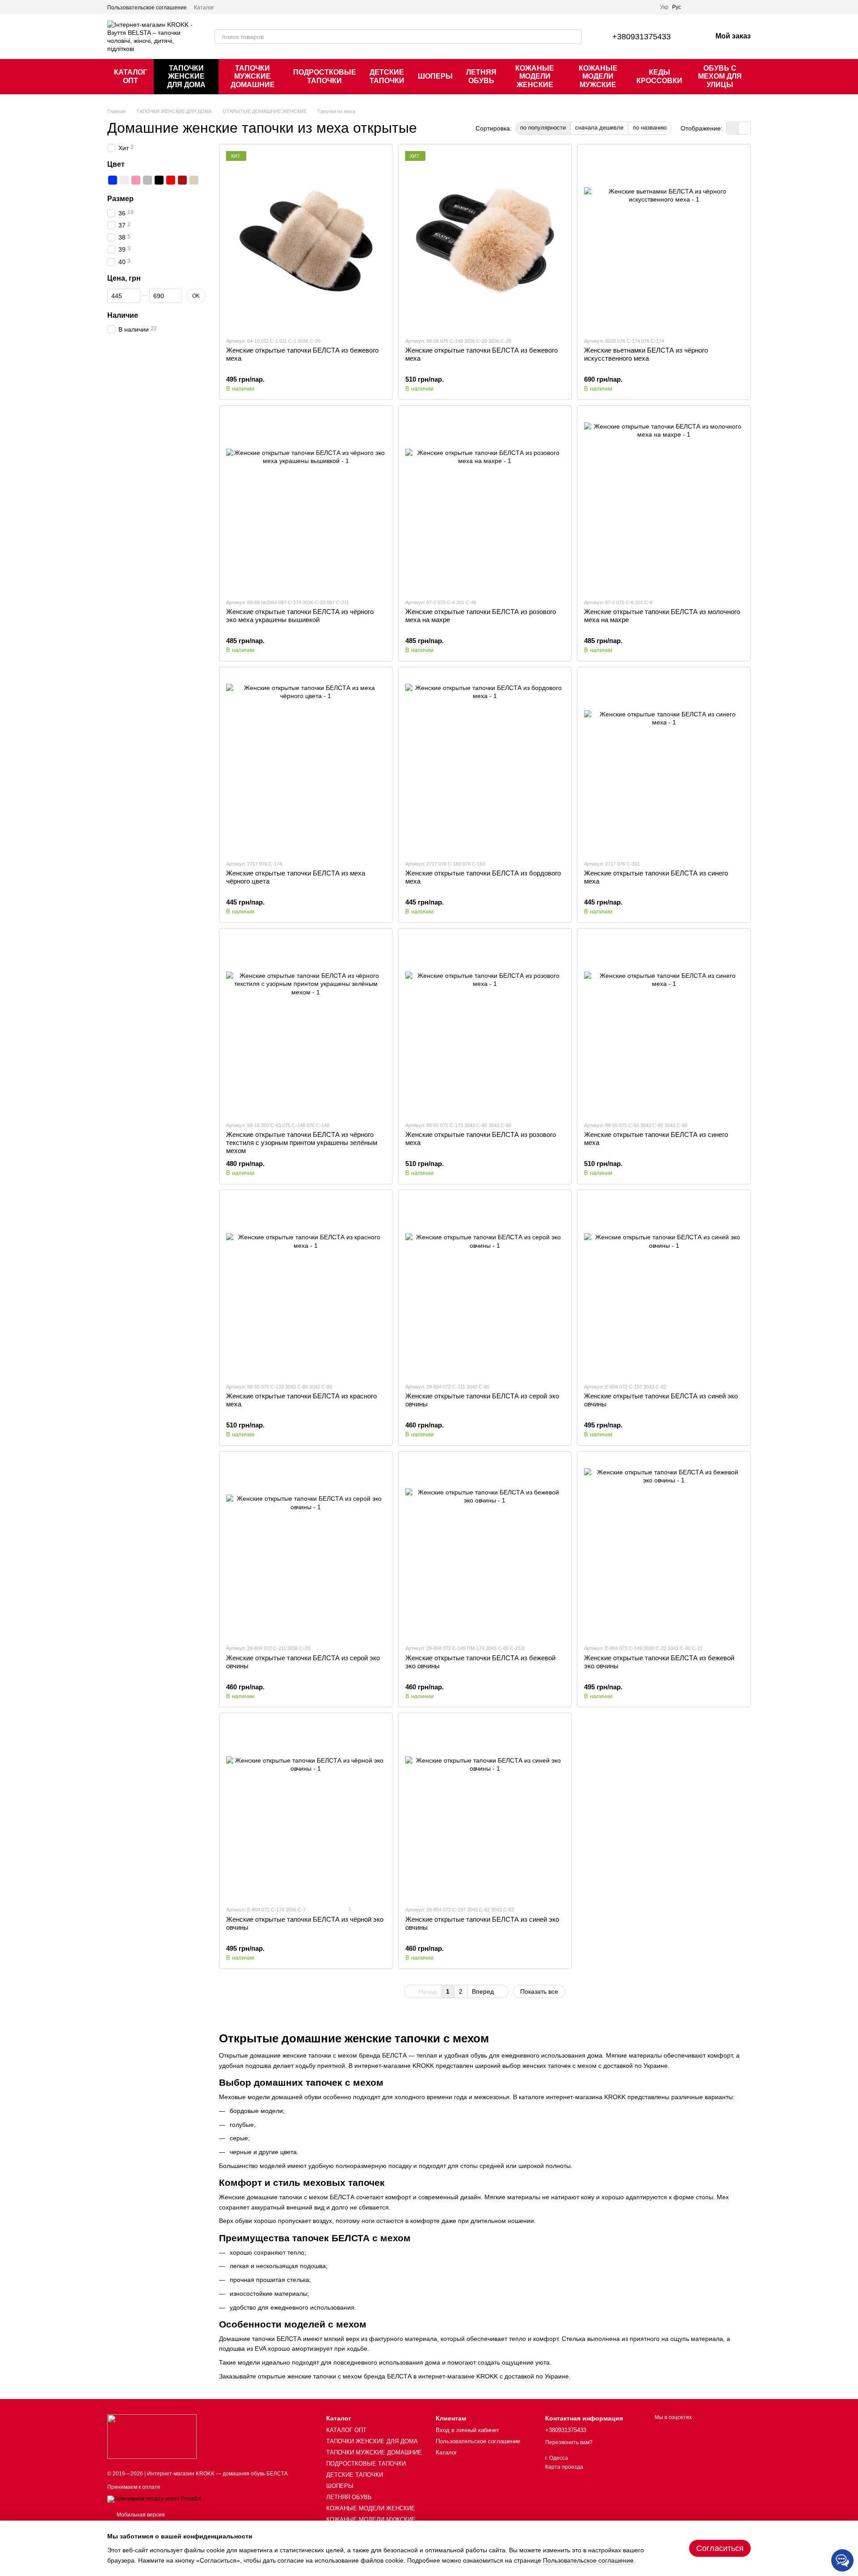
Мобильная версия (140, 2515)
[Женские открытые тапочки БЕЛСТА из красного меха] (306, 1286)
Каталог (204, 8)
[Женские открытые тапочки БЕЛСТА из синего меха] (664, 763)
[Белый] (124, 180)
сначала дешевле (599, 128)
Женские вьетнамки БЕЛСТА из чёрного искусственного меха (646, 354)
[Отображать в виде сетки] (733, 128)
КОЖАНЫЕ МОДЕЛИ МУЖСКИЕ (598, 76)
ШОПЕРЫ (435, 76)
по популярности (543, 128)
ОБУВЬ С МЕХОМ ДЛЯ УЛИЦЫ (720, 76)
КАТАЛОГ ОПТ (130, 76)
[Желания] (720, 7)
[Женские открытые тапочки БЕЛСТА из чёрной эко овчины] (306, 1809)
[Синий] (113, 180)
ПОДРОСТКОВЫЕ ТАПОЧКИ (325, 76)
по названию (650, 128)
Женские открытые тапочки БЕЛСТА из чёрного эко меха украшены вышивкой (300, 616)
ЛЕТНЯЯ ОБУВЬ (481, 76)
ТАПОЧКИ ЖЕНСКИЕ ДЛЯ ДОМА (186, 76)
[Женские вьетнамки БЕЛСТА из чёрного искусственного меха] (664, 240)
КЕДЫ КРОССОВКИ (659, 76)
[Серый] (147, 180)
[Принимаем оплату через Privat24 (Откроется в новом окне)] (154, 2499)
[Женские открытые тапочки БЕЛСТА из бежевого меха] (306, 240)
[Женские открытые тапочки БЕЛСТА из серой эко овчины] (485, 1286)
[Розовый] (136, 180)
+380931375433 (641, 37)
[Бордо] (182, 180)
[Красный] (171, 180)
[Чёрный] (159, 180)
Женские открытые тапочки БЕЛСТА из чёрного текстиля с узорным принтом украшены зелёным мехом (302, 1143)
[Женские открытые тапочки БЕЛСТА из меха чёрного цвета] (306, 763)
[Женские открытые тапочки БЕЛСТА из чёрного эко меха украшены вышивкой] (306, 502)
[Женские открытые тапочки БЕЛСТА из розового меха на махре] (485, 502)
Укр (664, 7)
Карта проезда (564, 2467)
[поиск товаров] (575, 37)
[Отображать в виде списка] (744, 128)
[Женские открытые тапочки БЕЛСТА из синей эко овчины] (664, 1286)
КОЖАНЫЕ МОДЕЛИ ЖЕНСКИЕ (535, 76)
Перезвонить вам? (569, 2442)
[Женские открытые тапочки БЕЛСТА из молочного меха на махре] (664, 502)
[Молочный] (194, 180)
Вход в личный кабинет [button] (467, 2430)
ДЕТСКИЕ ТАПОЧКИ (387, 76)
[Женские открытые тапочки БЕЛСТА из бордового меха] (485, 763)
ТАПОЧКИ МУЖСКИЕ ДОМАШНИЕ (253, 76)
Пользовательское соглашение (147, 8)
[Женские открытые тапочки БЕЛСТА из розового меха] (485, 1025)
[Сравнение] (697, 7)
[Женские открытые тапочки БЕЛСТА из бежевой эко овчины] (485, 1548)
